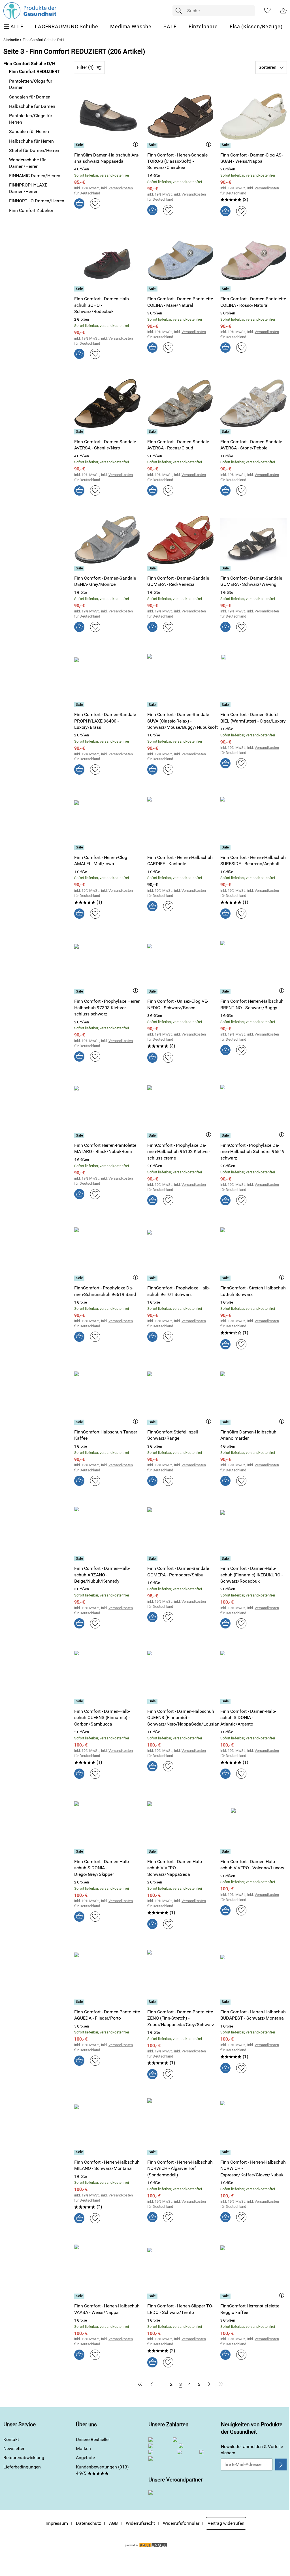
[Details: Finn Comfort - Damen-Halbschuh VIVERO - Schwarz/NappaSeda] (153, 1852)
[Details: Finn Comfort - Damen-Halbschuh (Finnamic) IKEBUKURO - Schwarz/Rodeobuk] (226, 1559)
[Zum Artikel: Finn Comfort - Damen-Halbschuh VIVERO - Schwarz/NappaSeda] (180, 1823)
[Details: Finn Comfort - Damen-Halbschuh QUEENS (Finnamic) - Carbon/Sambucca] (80, 1701)
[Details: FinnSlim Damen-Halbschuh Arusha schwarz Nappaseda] (80, 145)
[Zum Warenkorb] (283, 11)
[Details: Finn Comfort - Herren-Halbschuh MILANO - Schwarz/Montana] (80, 2152)
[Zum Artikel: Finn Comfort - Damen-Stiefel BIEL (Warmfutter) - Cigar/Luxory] (253, 676)
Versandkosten (121, 188)
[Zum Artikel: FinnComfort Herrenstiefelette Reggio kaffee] (253, 2268)
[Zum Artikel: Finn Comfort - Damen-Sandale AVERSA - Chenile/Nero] (107, 403)
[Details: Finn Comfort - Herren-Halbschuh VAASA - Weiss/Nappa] (80, 2296)
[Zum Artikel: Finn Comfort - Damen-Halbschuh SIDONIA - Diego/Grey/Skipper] (107, 1823)
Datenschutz (89, 2523)
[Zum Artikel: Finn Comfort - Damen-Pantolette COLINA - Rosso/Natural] (253, 261)
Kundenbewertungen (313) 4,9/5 (102, 2470)
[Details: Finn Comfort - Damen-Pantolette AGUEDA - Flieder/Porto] (80, 2002)
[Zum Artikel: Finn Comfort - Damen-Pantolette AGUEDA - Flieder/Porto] (107, 1973)
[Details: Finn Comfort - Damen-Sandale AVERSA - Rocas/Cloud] (153, 432)
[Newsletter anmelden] (281, 2464)
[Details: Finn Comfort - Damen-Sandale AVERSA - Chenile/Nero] (80, 432)
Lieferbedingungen (22, 2467)
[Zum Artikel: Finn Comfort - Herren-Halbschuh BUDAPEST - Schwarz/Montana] (253, 1973)
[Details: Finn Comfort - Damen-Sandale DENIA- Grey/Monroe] (80, 568)
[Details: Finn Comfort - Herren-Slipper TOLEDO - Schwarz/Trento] (153, 2296)
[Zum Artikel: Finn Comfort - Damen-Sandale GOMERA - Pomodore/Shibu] (180, 1530)
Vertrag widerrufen (226, 2523)
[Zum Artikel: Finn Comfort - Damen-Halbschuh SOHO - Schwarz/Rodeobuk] (107, 261)
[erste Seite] (141, 2384)
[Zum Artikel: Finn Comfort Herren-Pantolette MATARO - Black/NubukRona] (107, 1107)
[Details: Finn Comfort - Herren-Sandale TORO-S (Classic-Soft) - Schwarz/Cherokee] (153, 145)
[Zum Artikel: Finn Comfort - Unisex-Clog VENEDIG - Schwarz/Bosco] (180, 963)
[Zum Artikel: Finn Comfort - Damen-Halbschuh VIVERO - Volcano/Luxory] (253, 1823)
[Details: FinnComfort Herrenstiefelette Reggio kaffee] (226, 2296)
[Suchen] (180, 11)
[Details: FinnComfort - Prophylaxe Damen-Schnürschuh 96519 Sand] (80, 1278)
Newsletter (14, 2449)
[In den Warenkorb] (79, 203)
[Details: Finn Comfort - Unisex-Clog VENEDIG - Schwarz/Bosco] (153, 991)
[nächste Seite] (209, 2384)
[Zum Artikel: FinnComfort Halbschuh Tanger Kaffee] (107, 1394)
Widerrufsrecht (140, 2523)
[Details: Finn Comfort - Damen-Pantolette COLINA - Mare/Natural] (153, 289)
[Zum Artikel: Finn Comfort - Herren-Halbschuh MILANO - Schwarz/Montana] (107, 2124)
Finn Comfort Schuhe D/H (43, 40)
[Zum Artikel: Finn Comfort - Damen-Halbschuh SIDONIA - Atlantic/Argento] (253, 1673)
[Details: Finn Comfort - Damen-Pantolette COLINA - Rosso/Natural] (226, 289)
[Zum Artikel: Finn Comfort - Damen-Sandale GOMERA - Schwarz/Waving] (253, 540)
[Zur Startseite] (30, 11)
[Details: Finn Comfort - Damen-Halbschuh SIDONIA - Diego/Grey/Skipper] (80, 1852)
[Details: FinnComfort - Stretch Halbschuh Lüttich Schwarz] (226, 1278)
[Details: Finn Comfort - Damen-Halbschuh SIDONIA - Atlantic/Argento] (226, 1701)
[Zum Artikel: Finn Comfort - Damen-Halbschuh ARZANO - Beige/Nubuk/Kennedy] (107, 1530)
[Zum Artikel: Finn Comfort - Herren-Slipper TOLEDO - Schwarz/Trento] (180, 2268)
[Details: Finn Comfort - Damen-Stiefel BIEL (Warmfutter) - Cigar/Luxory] (226, 705)
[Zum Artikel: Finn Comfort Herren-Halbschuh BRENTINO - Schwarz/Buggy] (253, 963)
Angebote (85, 2458)
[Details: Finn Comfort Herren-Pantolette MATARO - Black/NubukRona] (80, 1135)
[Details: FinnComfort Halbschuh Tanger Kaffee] (80, 1422)
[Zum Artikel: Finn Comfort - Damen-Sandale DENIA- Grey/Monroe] (107, 540)
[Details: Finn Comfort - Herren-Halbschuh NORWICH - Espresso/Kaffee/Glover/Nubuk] (226, 2152)
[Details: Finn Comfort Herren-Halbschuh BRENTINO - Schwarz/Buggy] (226, 991)
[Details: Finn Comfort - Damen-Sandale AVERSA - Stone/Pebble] (226, 432)
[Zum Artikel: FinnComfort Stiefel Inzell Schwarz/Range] (180, 1394)
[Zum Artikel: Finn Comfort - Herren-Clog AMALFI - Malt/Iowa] (107, 819)
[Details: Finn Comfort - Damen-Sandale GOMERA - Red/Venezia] (153, 568)
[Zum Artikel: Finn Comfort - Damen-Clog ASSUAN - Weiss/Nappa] (253, 116)
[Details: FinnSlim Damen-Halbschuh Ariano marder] (226, 1422)
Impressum (57, 2523)
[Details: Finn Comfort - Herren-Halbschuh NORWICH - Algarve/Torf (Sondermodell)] (153, 2152)
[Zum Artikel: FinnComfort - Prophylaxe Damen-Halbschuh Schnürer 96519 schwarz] (253, 1107)
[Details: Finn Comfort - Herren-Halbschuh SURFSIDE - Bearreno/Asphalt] (226, 848)
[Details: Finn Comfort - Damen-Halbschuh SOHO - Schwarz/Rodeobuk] (80, 289)
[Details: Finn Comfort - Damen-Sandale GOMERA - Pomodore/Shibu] (153, 1559)
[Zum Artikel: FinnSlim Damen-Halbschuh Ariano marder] (253, 1394)
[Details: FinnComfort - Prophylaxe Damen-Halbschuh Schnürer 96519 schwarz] (226, 1135)
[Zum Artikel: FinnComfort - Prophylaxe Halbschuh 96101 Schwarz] (180, 1250)
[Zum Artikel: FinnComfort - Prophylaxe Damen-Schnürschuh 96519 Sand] (107, 1250)
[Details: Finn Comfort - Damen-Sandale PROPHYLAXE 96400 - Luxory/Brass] (80, 705)
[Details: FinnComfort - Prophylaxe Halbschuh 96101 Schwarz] (153, 1278)
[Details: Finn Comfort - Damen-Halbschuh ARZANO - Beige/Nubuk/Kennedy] (80, 1559)
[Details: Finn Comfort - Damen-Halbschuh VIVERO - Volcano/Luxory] (226, 1852)
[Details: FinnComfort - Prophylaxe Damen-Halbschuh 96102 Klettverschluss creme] (153, 1135)
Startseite (11, 40)
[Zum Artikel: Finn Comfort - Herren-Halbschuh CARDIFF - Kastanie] (180, 819)
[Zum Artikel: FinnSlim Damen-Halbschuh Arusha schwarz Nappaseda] (107, 116)
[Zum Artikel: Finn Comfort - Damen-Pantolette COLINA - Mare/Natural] (180, 261)
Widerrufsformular (181, 2523)
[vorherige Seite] (152, 2384)
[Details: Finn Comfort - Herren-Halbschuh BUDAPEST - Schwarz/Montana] (226, 2002)
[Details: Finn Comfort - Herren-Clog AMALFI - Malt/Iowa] (80, 848)
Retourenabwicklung (24, 2458)
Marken (83, 2449)
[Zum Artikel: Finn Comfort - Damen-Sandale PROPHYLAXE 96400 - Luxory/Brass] (107, 676)
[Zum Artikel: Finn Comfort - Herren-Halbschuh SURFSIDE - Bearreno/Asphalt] (253, 819)
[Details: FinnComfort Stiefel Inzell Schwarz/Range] (153, 1422)
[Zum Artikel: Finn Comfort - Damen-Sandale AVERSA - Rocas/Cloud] (180, 403)
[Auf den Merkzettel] (95, 203)
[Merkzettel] (267, 11)
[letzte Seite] (220, 2384)
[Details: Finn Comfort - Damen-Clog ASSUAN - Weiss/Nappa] (226, 145)
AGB (113, 2523)
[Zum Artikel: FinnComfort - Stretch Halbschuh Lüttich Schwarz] (253, 1250)
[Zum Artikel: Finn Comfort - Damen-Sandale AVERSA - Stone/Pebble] (253, 403)
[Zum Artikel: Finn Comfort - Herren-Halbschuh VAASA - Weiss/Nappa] (107, 2268)
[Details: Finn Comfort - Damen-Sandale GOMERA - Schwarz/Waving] (226, 568)
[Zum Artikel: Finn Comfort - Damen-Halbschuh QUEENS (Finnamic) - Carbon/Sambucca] (107, 1673)
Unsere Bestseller (93, 2439)
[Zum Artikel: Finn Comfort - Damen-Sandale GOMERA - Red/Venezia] (180, 540)
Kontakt (11, 2439)
